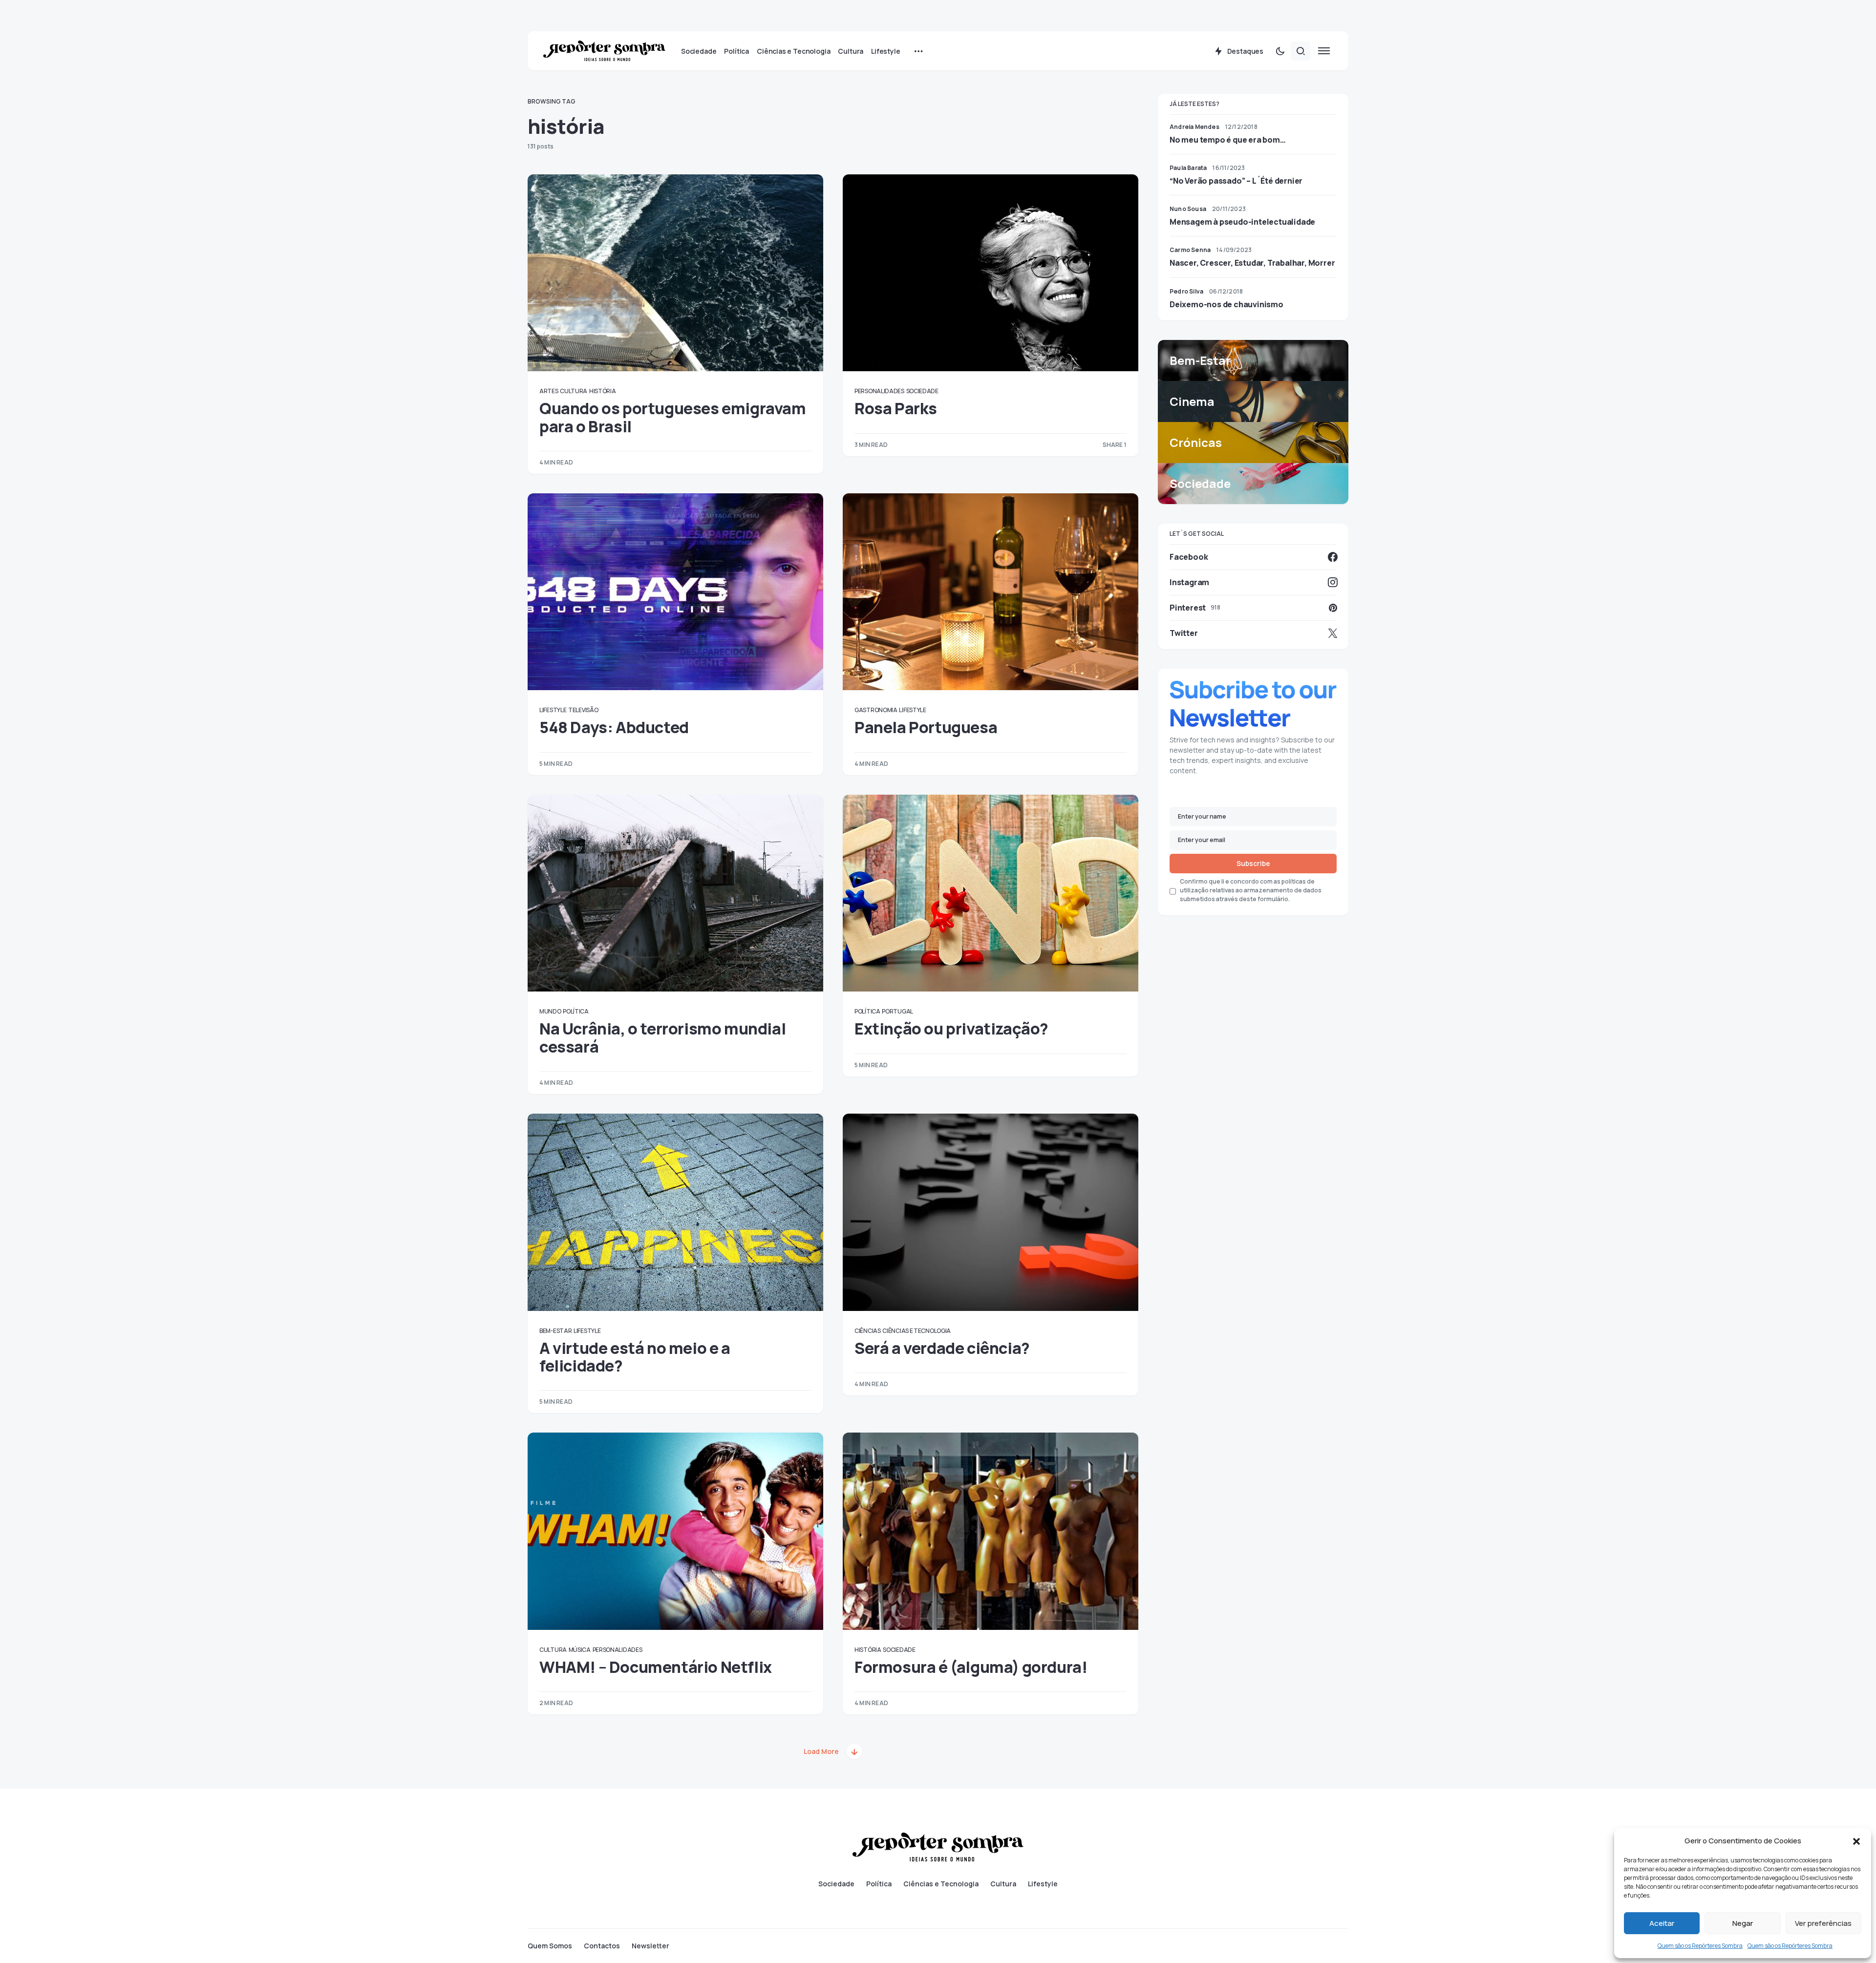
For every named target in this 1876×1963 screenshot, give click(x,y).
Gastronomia (876, 710)
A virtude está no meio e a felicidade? (635, 1357)
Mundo (550, 1011)
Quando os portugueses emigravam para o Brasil (673, 417)
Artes (549, 391)
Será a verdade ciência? (942, 1348)
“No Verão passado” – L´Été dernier (1236, 181)
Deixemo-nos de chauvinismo (1226, 304)
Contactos (602, 1946)
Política (576, 1011)
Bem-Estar (555, 1331)
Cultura (574, 391)
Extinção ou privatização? (951, 1029)
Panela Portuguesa (926, 727)
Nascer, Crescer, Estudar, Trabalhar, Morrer (1252, 263)
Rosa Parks (896, 408)
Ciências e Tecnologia (917, 1331)
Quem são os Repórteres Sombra (1700, 1946)
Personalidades (879, 391)
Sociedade (922, 391)
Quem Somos (550, 1946)
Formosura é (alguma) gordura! (971, 1667)
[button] (1856, 1841)
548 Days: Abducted (614, 727)
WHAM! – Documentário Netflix (656, 1667)
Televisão (583, 710)
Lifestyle (553, 710)
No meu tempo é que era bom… (1228, 140)
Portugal (897, 1011)
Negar (1743, 1923)
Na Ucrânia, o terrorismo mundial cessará (662, 1037)
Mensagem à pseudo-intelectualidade (1242, 222)
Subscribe (1253, 864)
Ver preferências (1823, 1923)
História (603, 391)
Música (580, 1650)
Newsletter (650, 1946)
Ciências (868, 1331)
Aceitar (1662, 1923)
